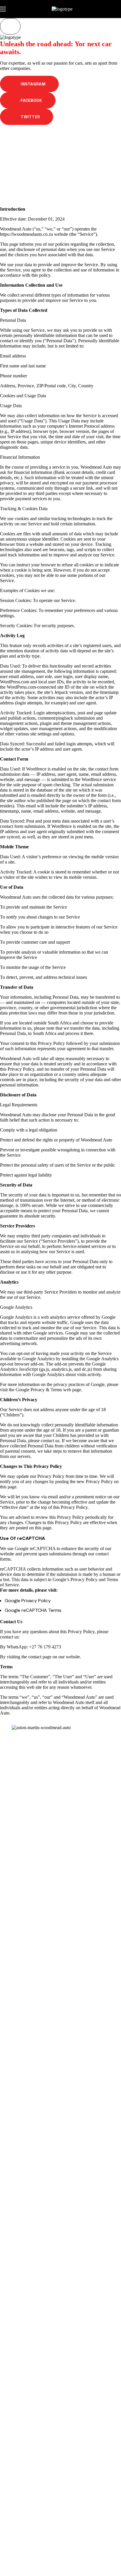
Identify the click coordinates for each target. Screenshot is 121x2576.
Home (38, 161)
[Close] (10, 26)
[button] (29, 84)
